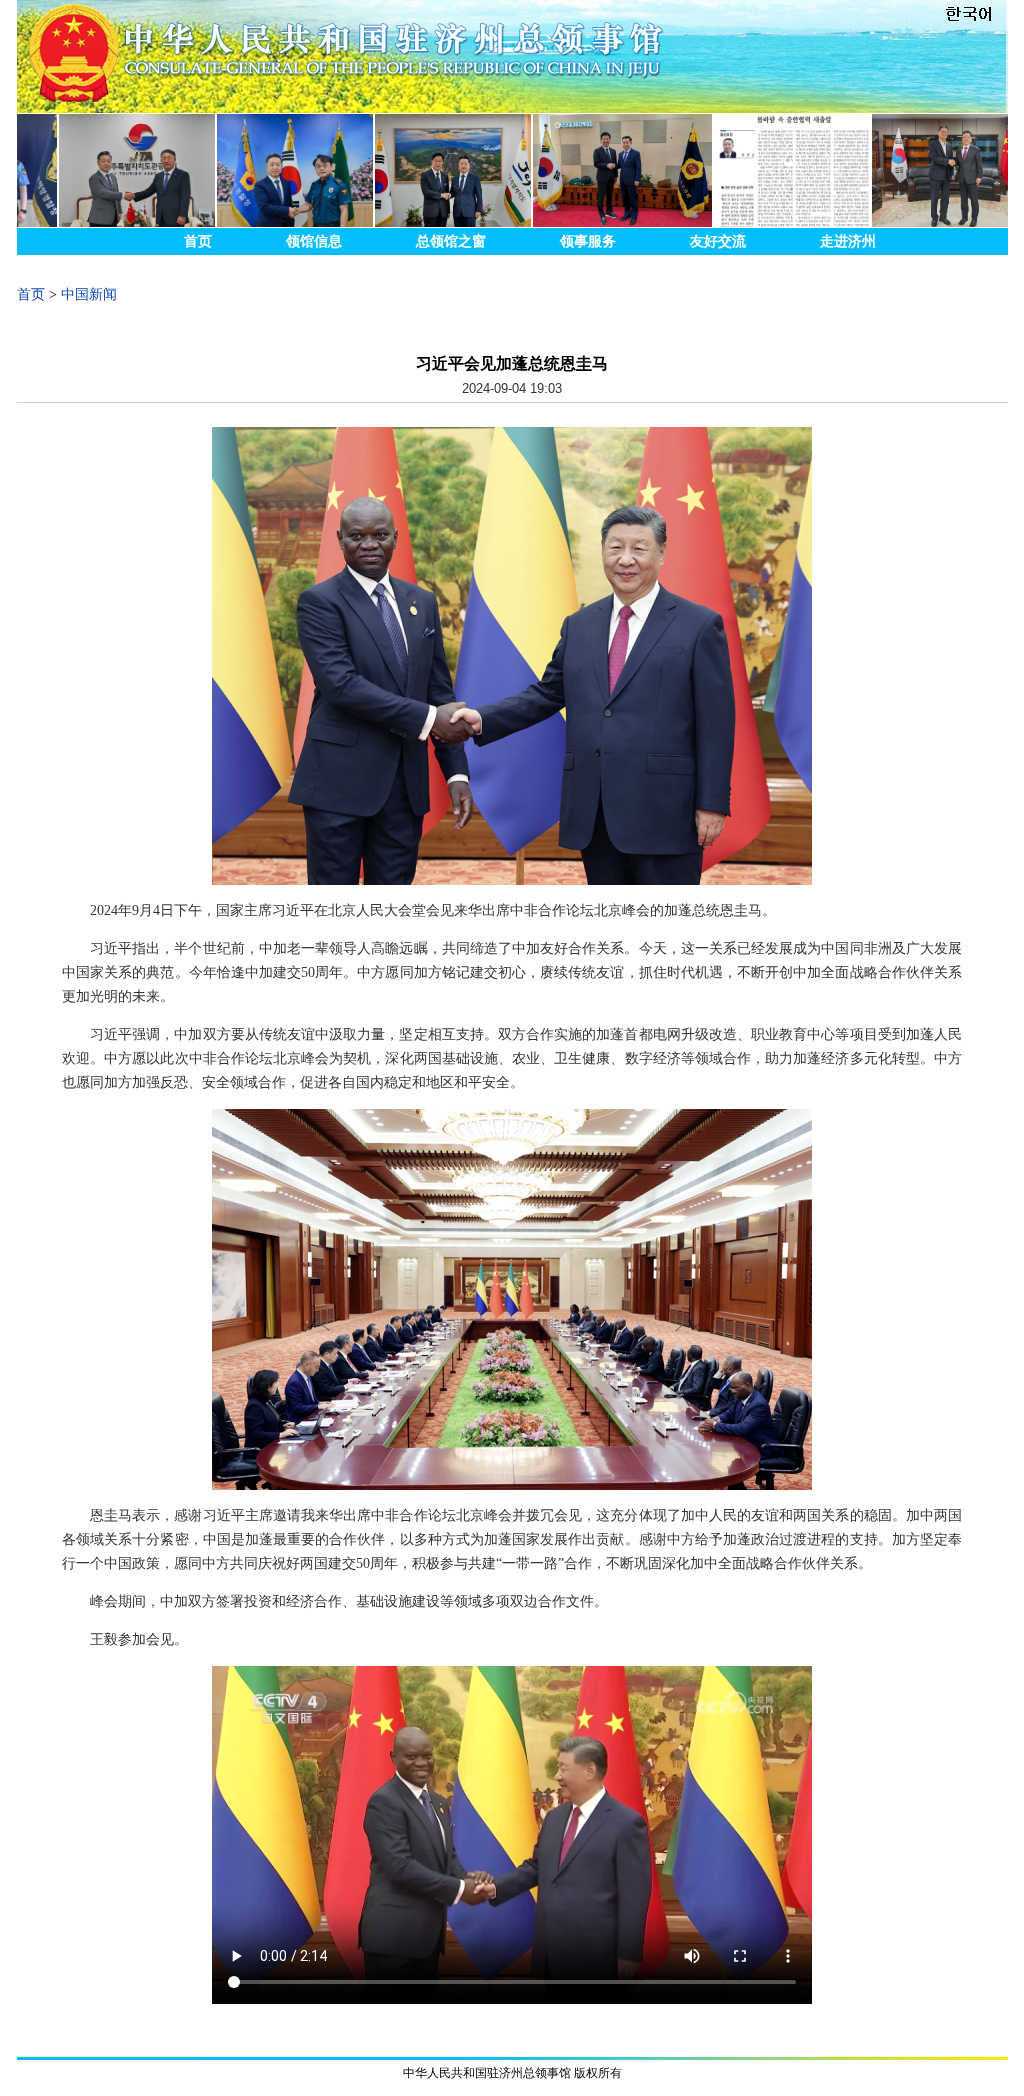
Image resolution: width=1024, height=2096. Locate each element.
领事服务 (588, 241)
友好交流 (718, 241)
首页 (198, 241)
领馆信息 (314, 241)
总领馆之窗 (451, 241)
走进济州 (848, 241)
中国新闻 (89, 294)
